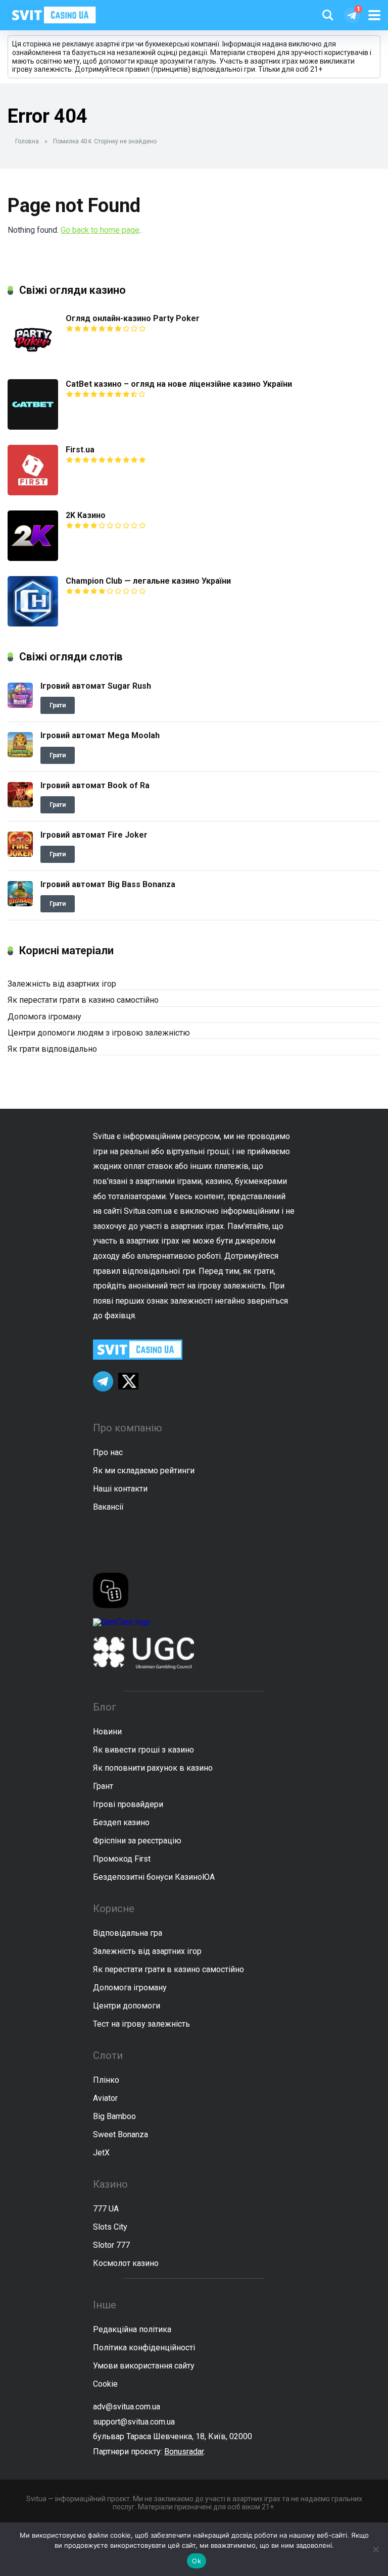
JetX (101, 2153)
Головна (27, 141)
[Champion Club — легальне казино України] (33, 624)
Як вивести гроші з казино (143, 1750)
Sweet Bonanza (120, 2134)
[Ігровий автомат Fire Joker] (20, 854)
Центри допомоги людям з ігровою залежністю (99, 1033)
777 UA (106, 2209)
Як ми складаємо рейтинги (144, 1471)
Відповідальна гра (128, 1933)
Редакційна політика (132, 2329)
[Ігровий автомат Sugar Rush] (20, 705)
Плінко (106, 2080)
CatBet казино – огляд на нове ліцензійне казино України (179, 384)
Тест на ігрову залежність (141, 2024)
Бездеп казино (121, 1822)
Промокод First (122, 1859)
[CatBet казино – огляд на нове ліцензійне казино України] (33, 427)
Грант (103, 1786)
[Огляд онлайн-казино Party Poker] (33, 361)
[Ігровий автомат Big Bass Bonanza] (20, 904)
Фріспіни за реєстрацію (137, 1841)
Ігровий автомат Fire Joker (94, 835)
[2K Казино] (33, 558)
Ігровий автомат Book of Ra (95, 785)
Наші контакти (120, 1489)
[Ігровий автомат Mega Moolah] (20, 755)
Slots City (110, 2227)
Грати (58, 705)
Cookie (105, 2384)
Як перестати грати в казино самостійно (83, 1000)
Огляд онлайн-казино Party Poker (133, 318)
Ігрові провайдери (128, 1804)
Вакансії (108, 1507)
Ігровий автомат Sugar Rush (96, 686)
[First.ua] (33, 493)
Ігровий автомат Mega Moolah (100, 735)
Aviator (105, 2098)
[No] (375, 2549)
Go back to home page (100, 230)
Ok (197, 2561)
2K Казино (86, 515)
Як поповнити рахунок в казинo (153, 1768)
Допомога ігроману (44, 1017)
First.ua (80, 450)
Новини (107, 1732)
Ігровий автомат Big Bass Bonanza (108, 884)
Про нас (108, 1452)
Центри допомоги (127, 2006)
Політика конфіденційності (144, 2348)
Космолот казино (126, 2263)
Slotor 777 (111, 2245)
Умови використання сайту (144, 2366)
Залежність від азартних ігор (62, 984)
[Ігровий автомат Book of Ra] (20, 805)
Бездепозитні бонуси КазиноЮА (154, 1877)
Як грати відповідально (52, 1049)
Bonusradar (184, 2452)
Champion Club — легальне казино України (148, 581)
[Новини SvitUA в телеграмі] (352, 15)
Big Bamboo (114, 2116)
